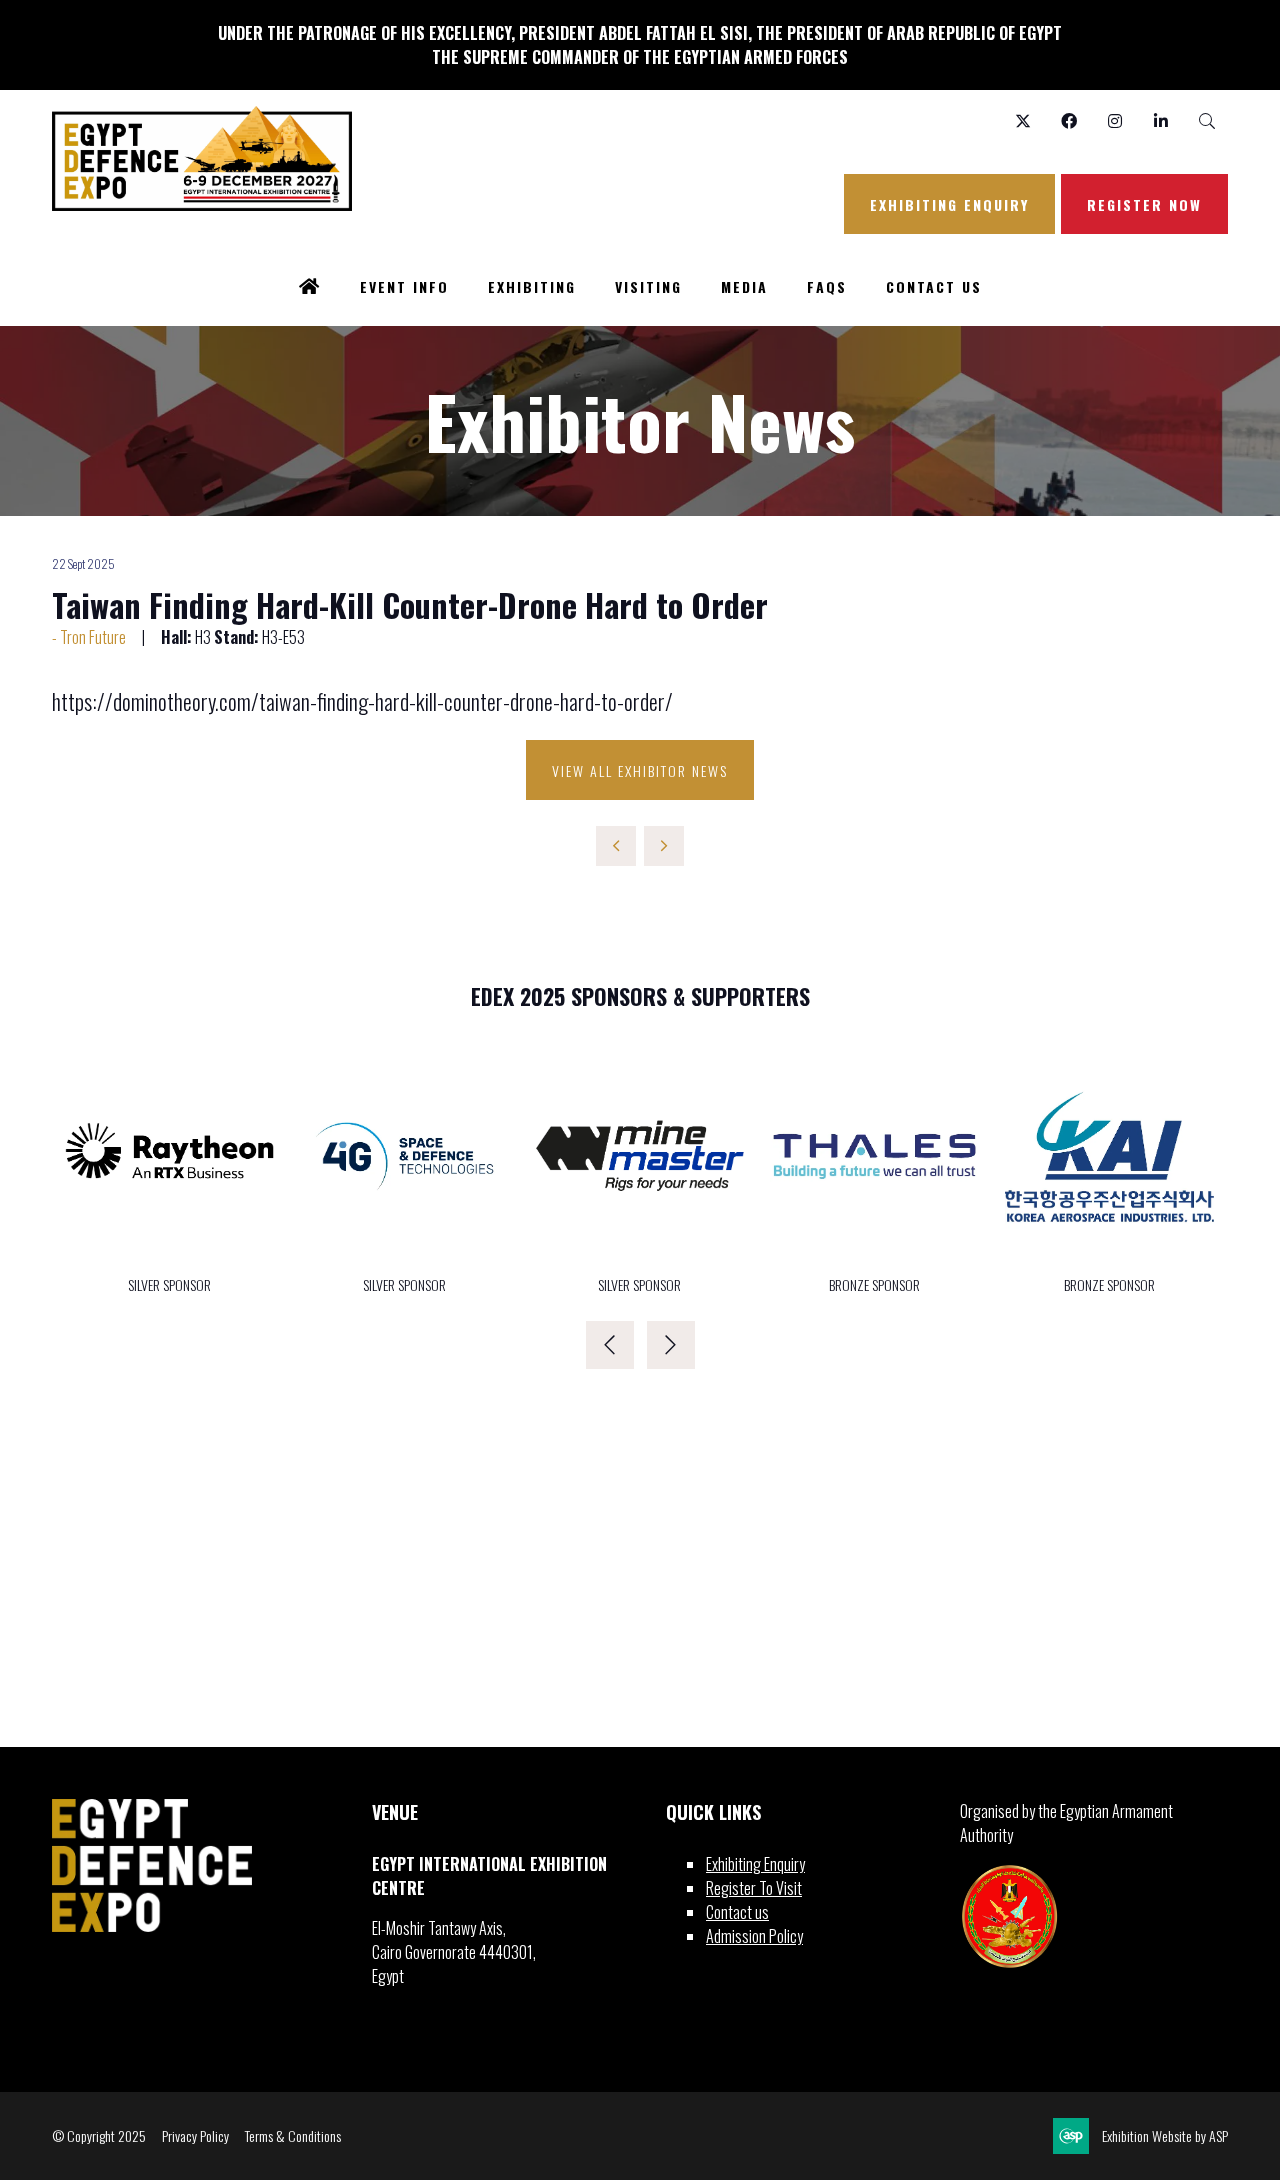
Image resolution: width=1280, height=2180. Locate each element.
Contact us (737, 1912)
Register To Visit (754, 1888)
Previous (610, 1345)
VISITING (648, 286)
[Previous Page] (616, 846)
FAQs (827, 286)
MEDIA (744, 286)
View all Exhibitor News (640, 770)
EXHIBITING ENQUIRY (949, 204)
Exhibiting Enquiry (755, 1864)
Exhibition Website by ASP (1165, 2135)
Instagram (1114, 121)
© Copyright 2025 (99, 2135)
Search (1206, 121)
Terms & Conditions (293, 2135)
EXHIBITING (532, 286)
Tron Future (93, 637)
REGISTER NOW (1144, 204)
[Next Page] (664, 846)
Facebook (1068, 121)
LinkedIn (1160, 121)
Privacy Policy (195, 2135)
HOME (310, 288)
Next (671, 1345)
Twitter (1022, 121)
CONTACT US (934, 286)
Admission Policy (754, 1936)
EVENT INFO (404, 286)
